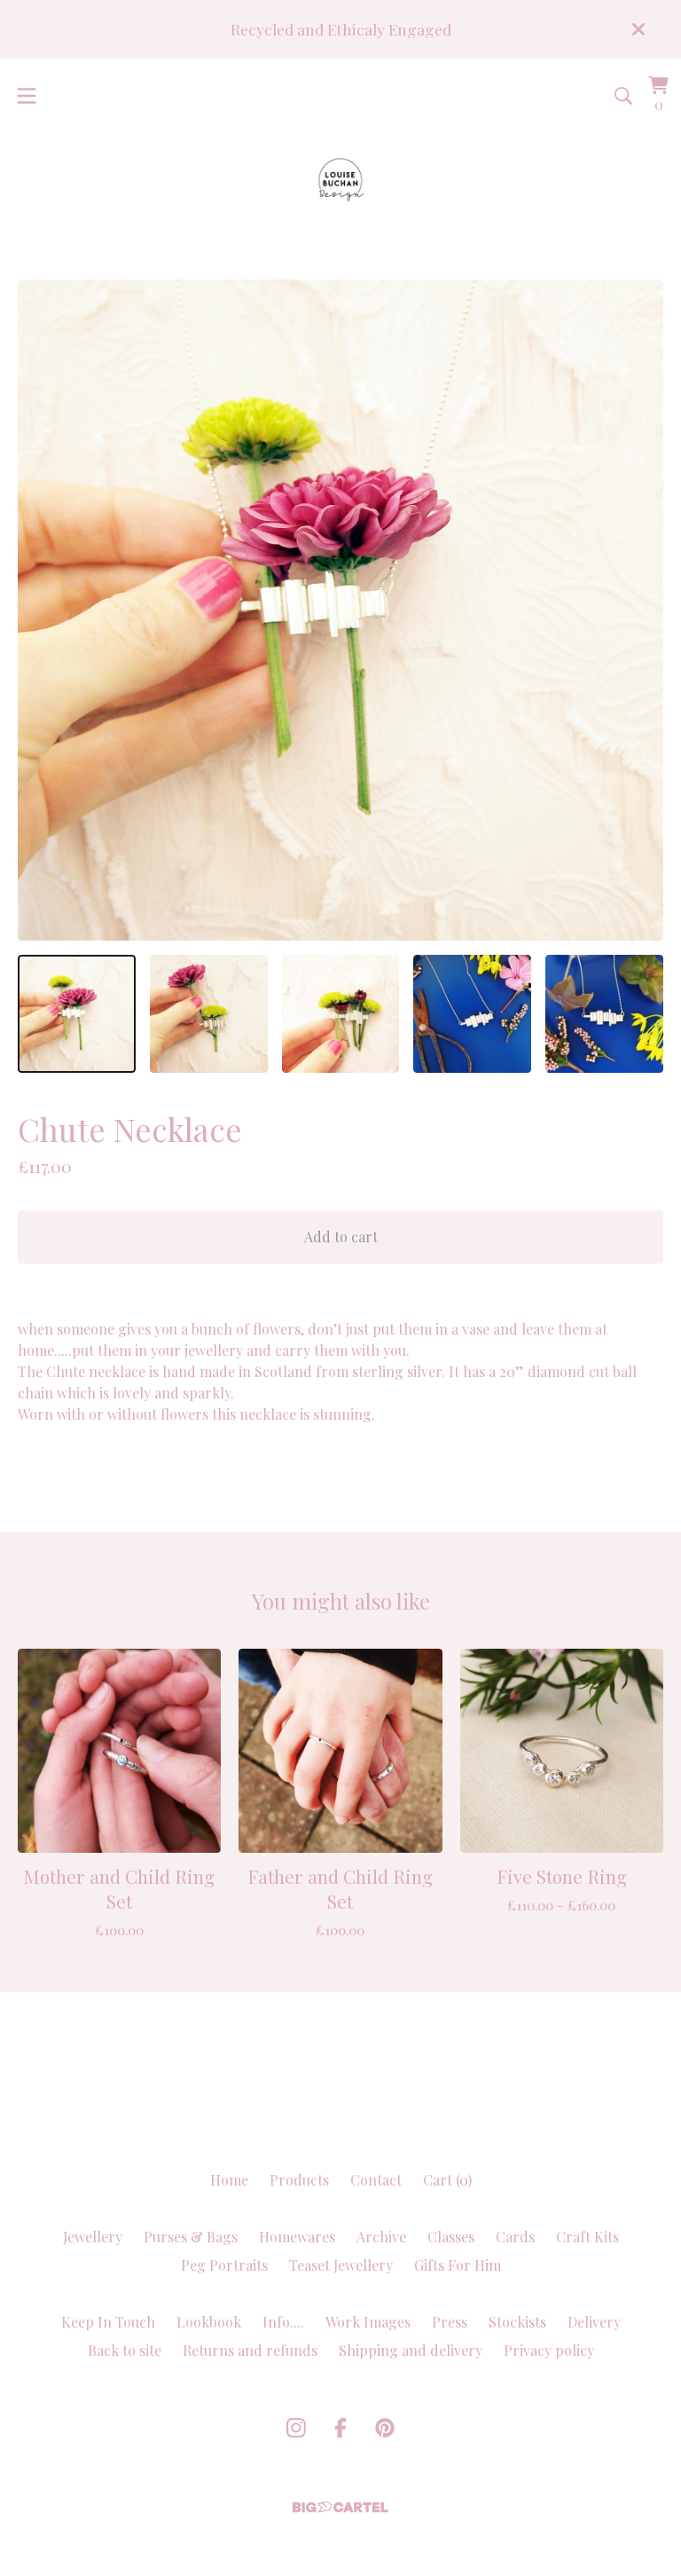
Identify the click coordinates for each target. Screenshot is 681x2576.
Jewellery (93, 2237)
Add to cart (341, 1237)
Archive (381, 2237)
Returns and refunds (250, 2350)
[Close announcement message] (638, 29)
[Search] (623, 96)
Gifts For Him (458, 2265)
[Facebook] (340, 2428)
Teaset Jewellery (341, 2265)
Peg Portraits (224, 2265)
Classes (451, 2237)
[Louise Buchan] (341, 180)
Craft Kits (587, 2237)
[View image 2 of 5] (209, 1014)
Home (229, 2180)
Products (299, 2180)
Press (450, 2322)
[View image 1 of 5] (77, 1014)
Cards (515, 2237)
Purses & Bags (191, 2237)
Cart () (447, 2180)
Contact (376, 2180)
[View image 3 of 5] (341, 1014)
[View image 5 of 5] (604, 1014)
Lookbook (209, 2322)
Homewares (297, 2237)
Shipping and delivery (411, 2350)
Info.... (283, 2322)
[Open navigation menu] (27, 96)
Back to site (125, 2350)
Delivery (594, 2322)
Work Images (368, 2322)
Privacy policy (549, 2350)
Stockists (517, 2322)
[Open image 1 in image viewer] (340, 610)
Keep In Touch (108, 2322)
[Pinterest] (385, 2428)
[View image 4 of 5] (472, 1014)
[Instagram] (296, 2428)
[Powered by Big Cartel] (340, 2507)
